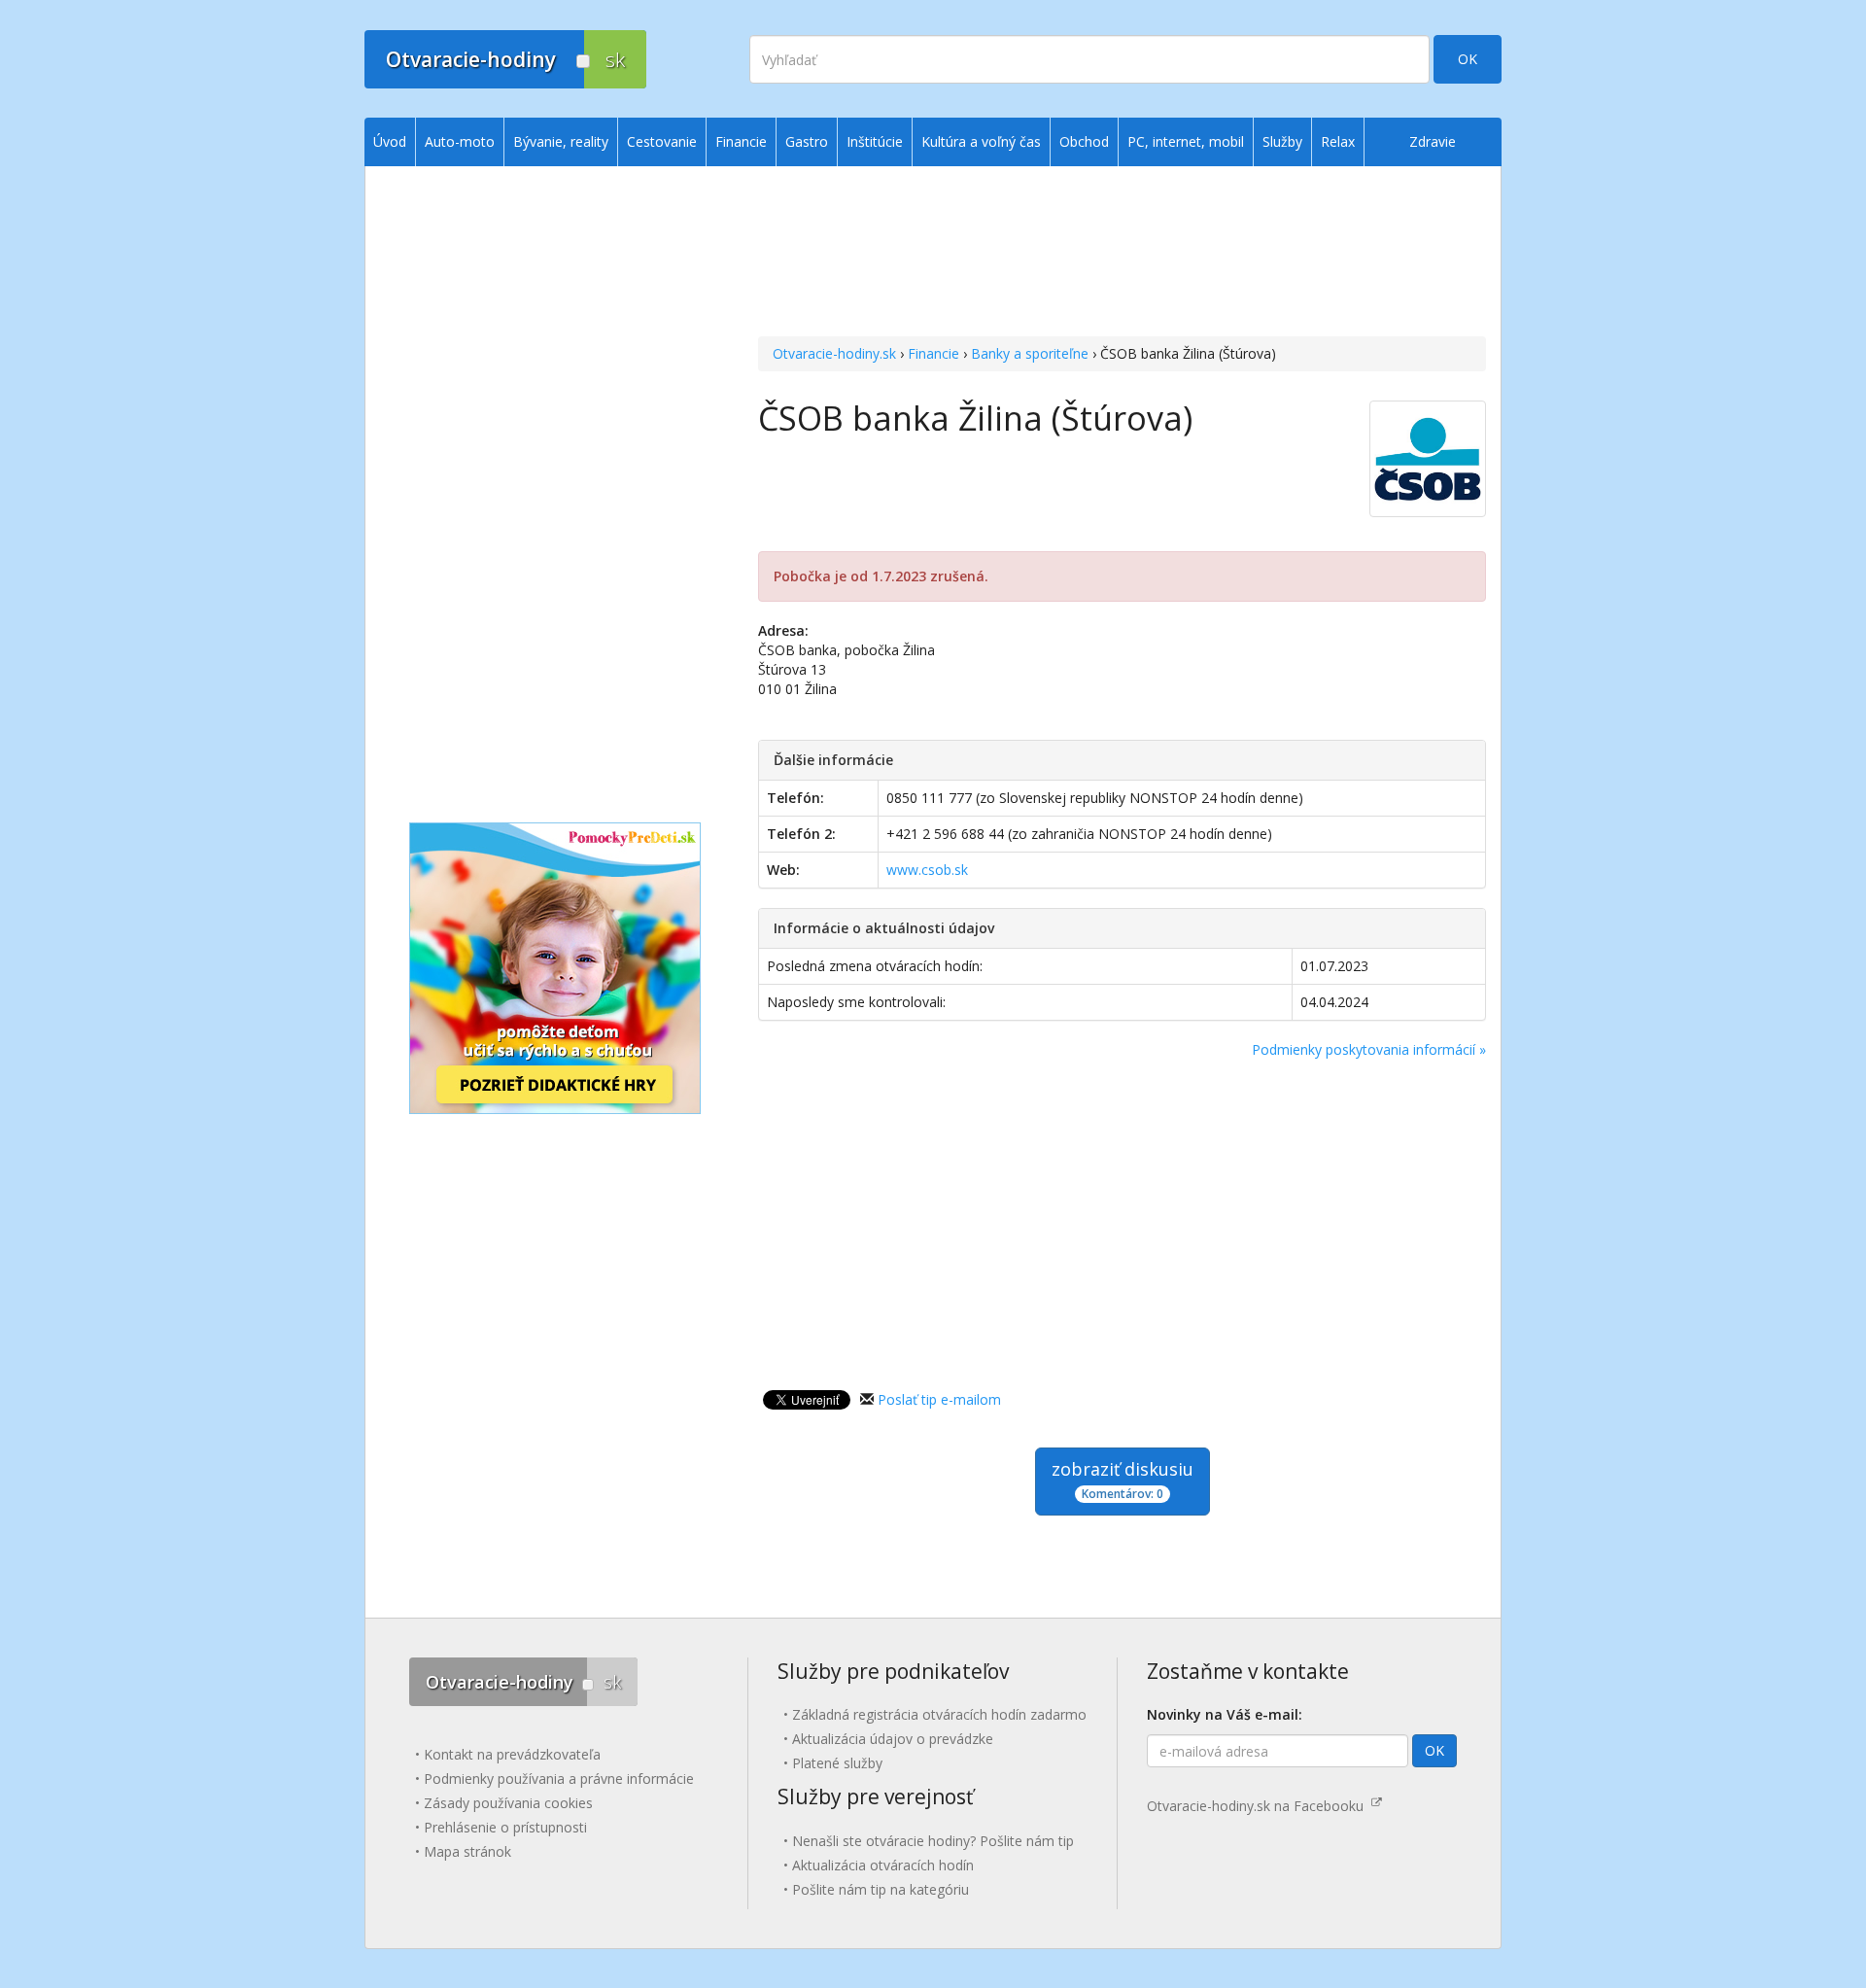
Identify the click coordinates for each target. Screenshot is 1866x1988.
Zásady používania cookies (508, 1803)
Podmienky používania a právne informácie (559, 1779)
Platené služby (837, 1763)
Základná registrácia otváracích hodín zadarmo (939, 1714)
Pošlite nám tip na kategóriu (881, 1889)
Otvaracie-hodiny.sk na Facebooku (1259, 1806)
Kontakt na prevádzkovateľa (512, 1754)
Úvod (390, 141)
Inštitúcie (875, 141)
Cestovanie (662, 141)
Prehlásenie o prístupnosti (505, 1827)
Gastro (807, 141)
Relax (1338, 141)
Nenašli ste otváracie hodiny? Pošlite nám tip (933, 1841)
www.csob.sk (927, 870)
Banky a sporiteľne (1030, 353)
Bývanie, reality (561, 141)
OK (1468, 59)
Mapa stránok (467, 1851)
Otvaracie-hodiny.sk (834, 353)
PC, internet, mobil (1186, 141)
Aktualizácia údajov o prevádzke (893, 1739)
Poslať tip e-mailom (939, 1399)
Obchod (1084, 141)
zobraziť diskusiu (1123, 1480)
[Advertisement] (1122, 254)
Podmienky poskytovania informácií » (1369, 1049)
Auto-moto (460, 141)
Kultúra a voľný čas (981, 141)
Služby (1282, 141)
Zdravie (1433, 141)
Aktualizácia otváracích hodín (883, 1865)
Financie (933, 353)
